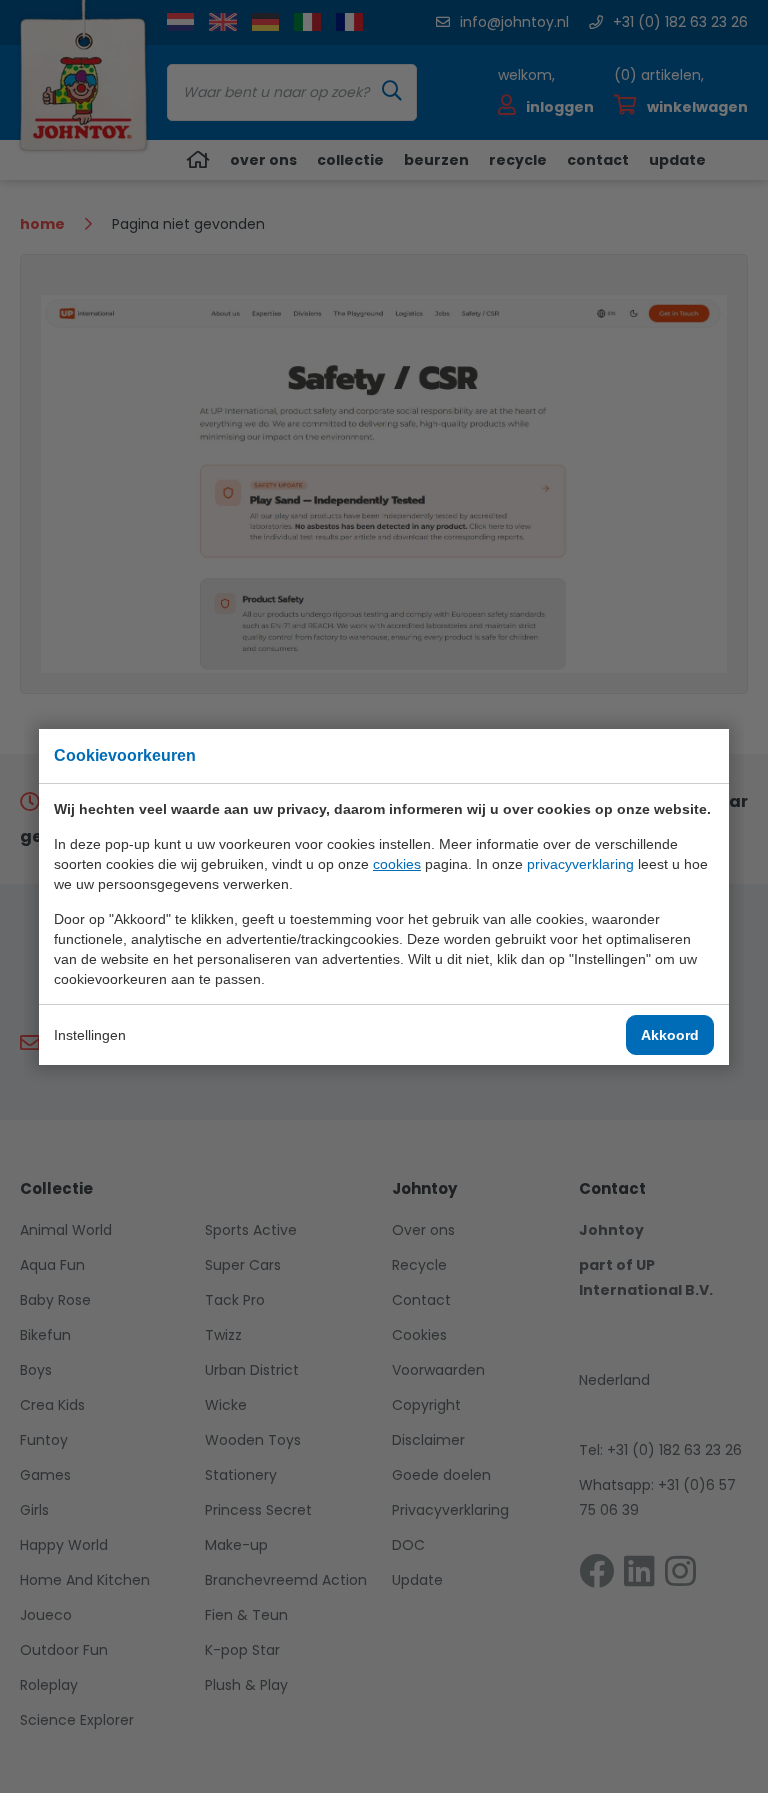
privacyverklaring (580, 864)
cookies (397, 864)
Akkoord (670, 1035)
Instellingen (90, 1035)
